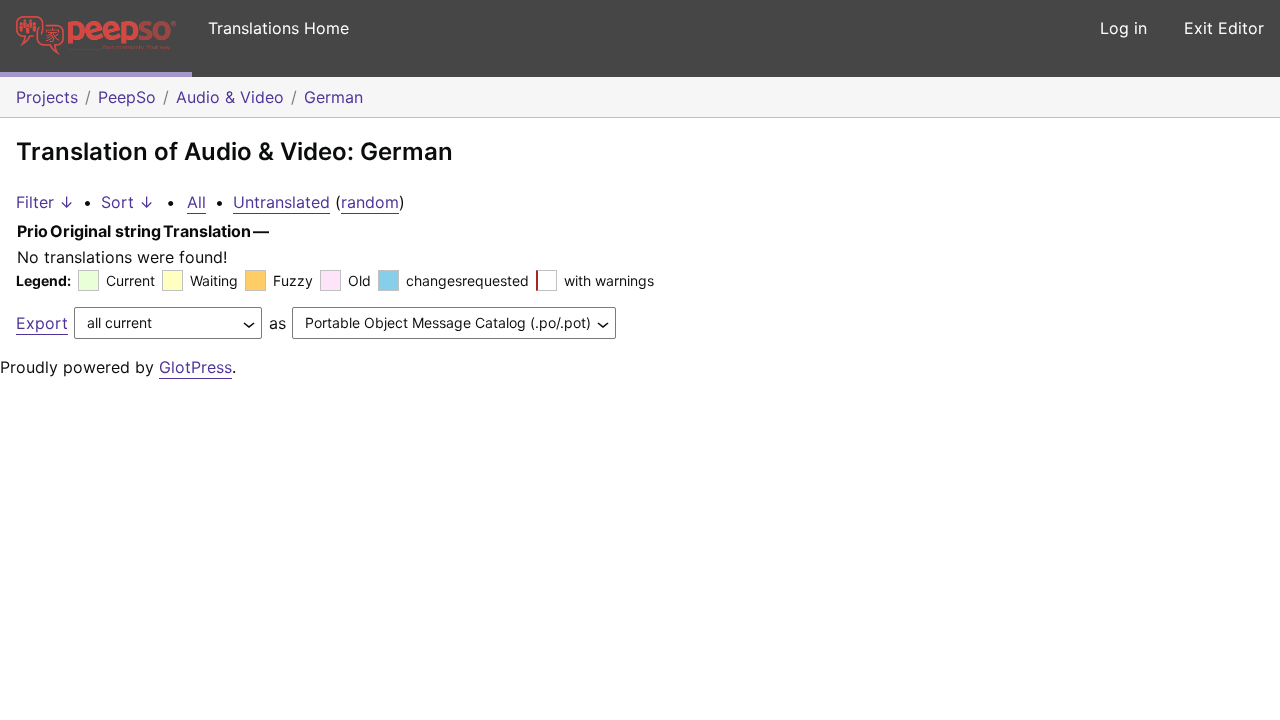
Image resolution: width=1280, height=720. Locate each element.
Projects (47, 97)
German (333, 97)
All (196, 202)
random (370, 202)
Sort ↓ (127, 202)
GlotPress (195, 367)
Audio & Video (230, 97)
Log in (1123, 28)
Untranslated (281, 202)
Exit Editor (1224, 28)
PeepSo (127, 97)
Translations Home (278, 28)
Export (42, 323)
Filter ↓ (45, 202)
